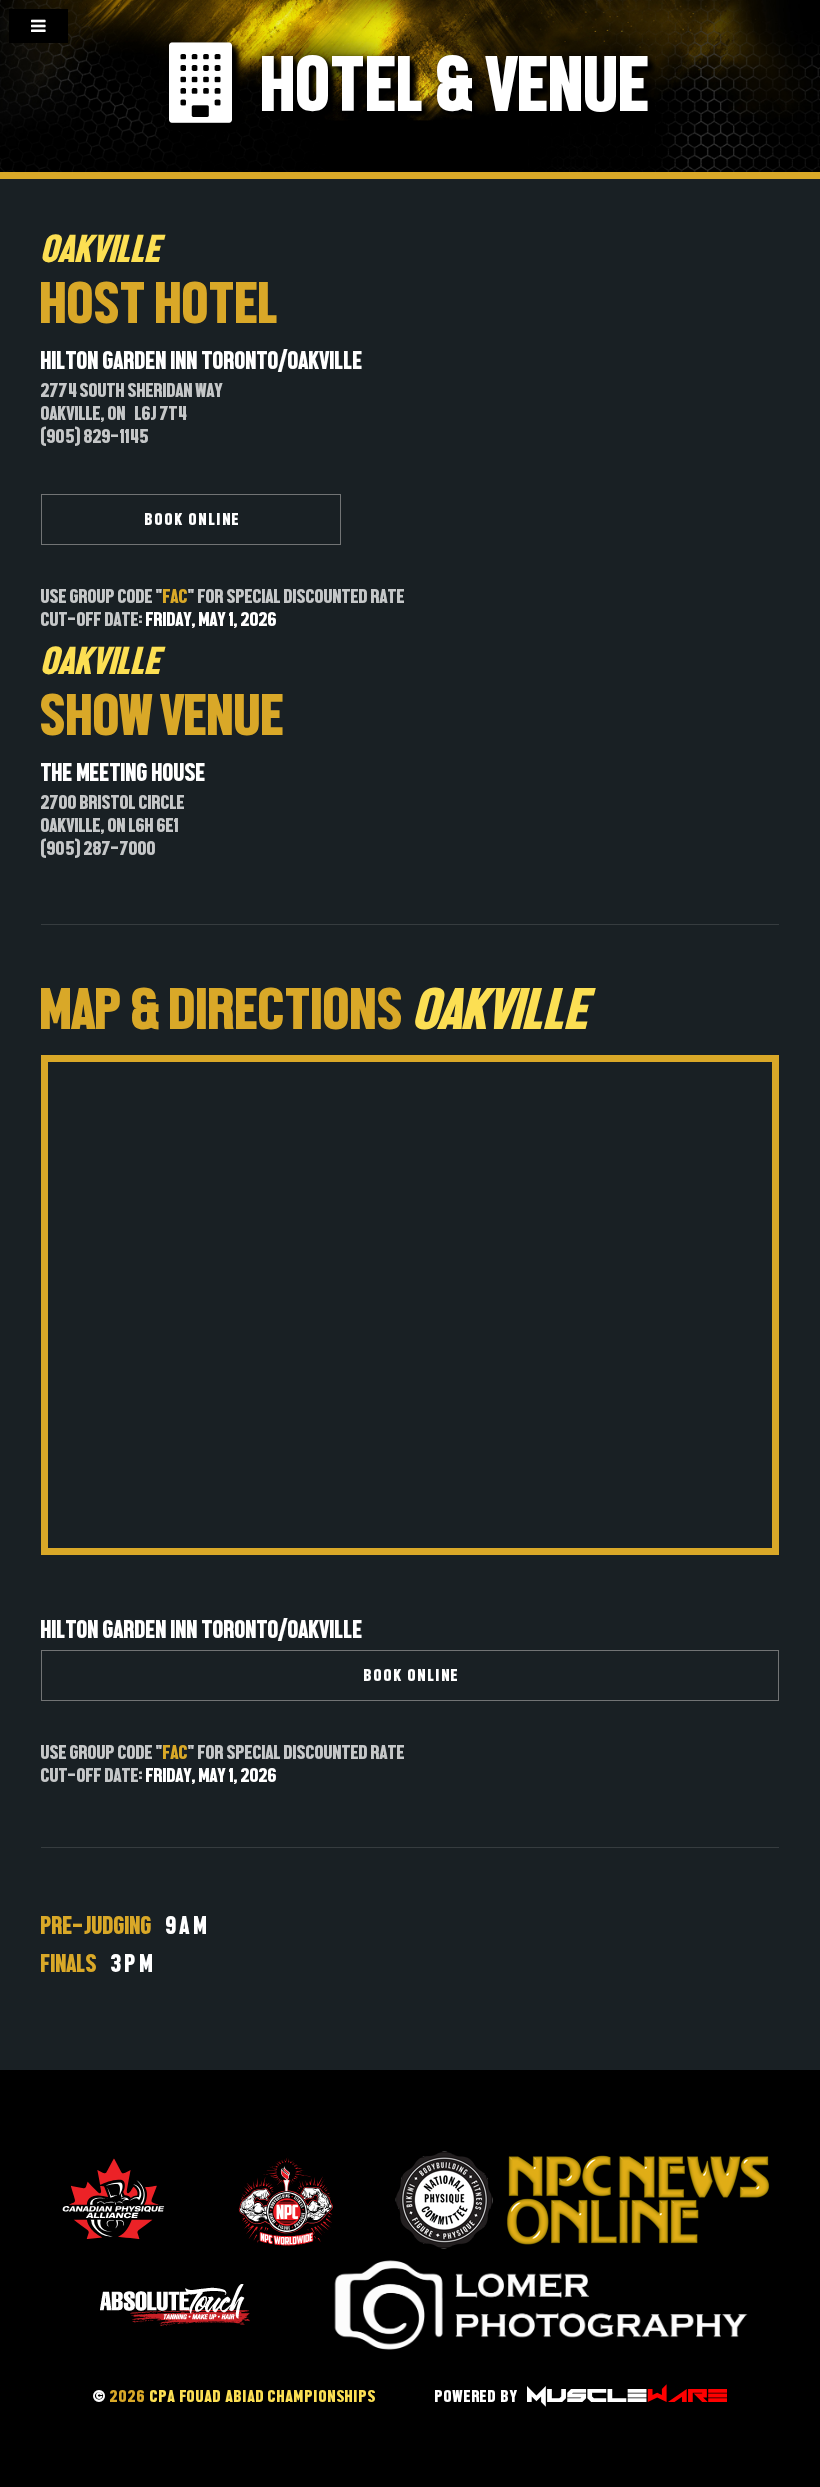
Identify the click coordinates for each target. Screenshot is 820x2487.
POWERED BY (479, 2396)
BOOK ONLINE (193, 519)
